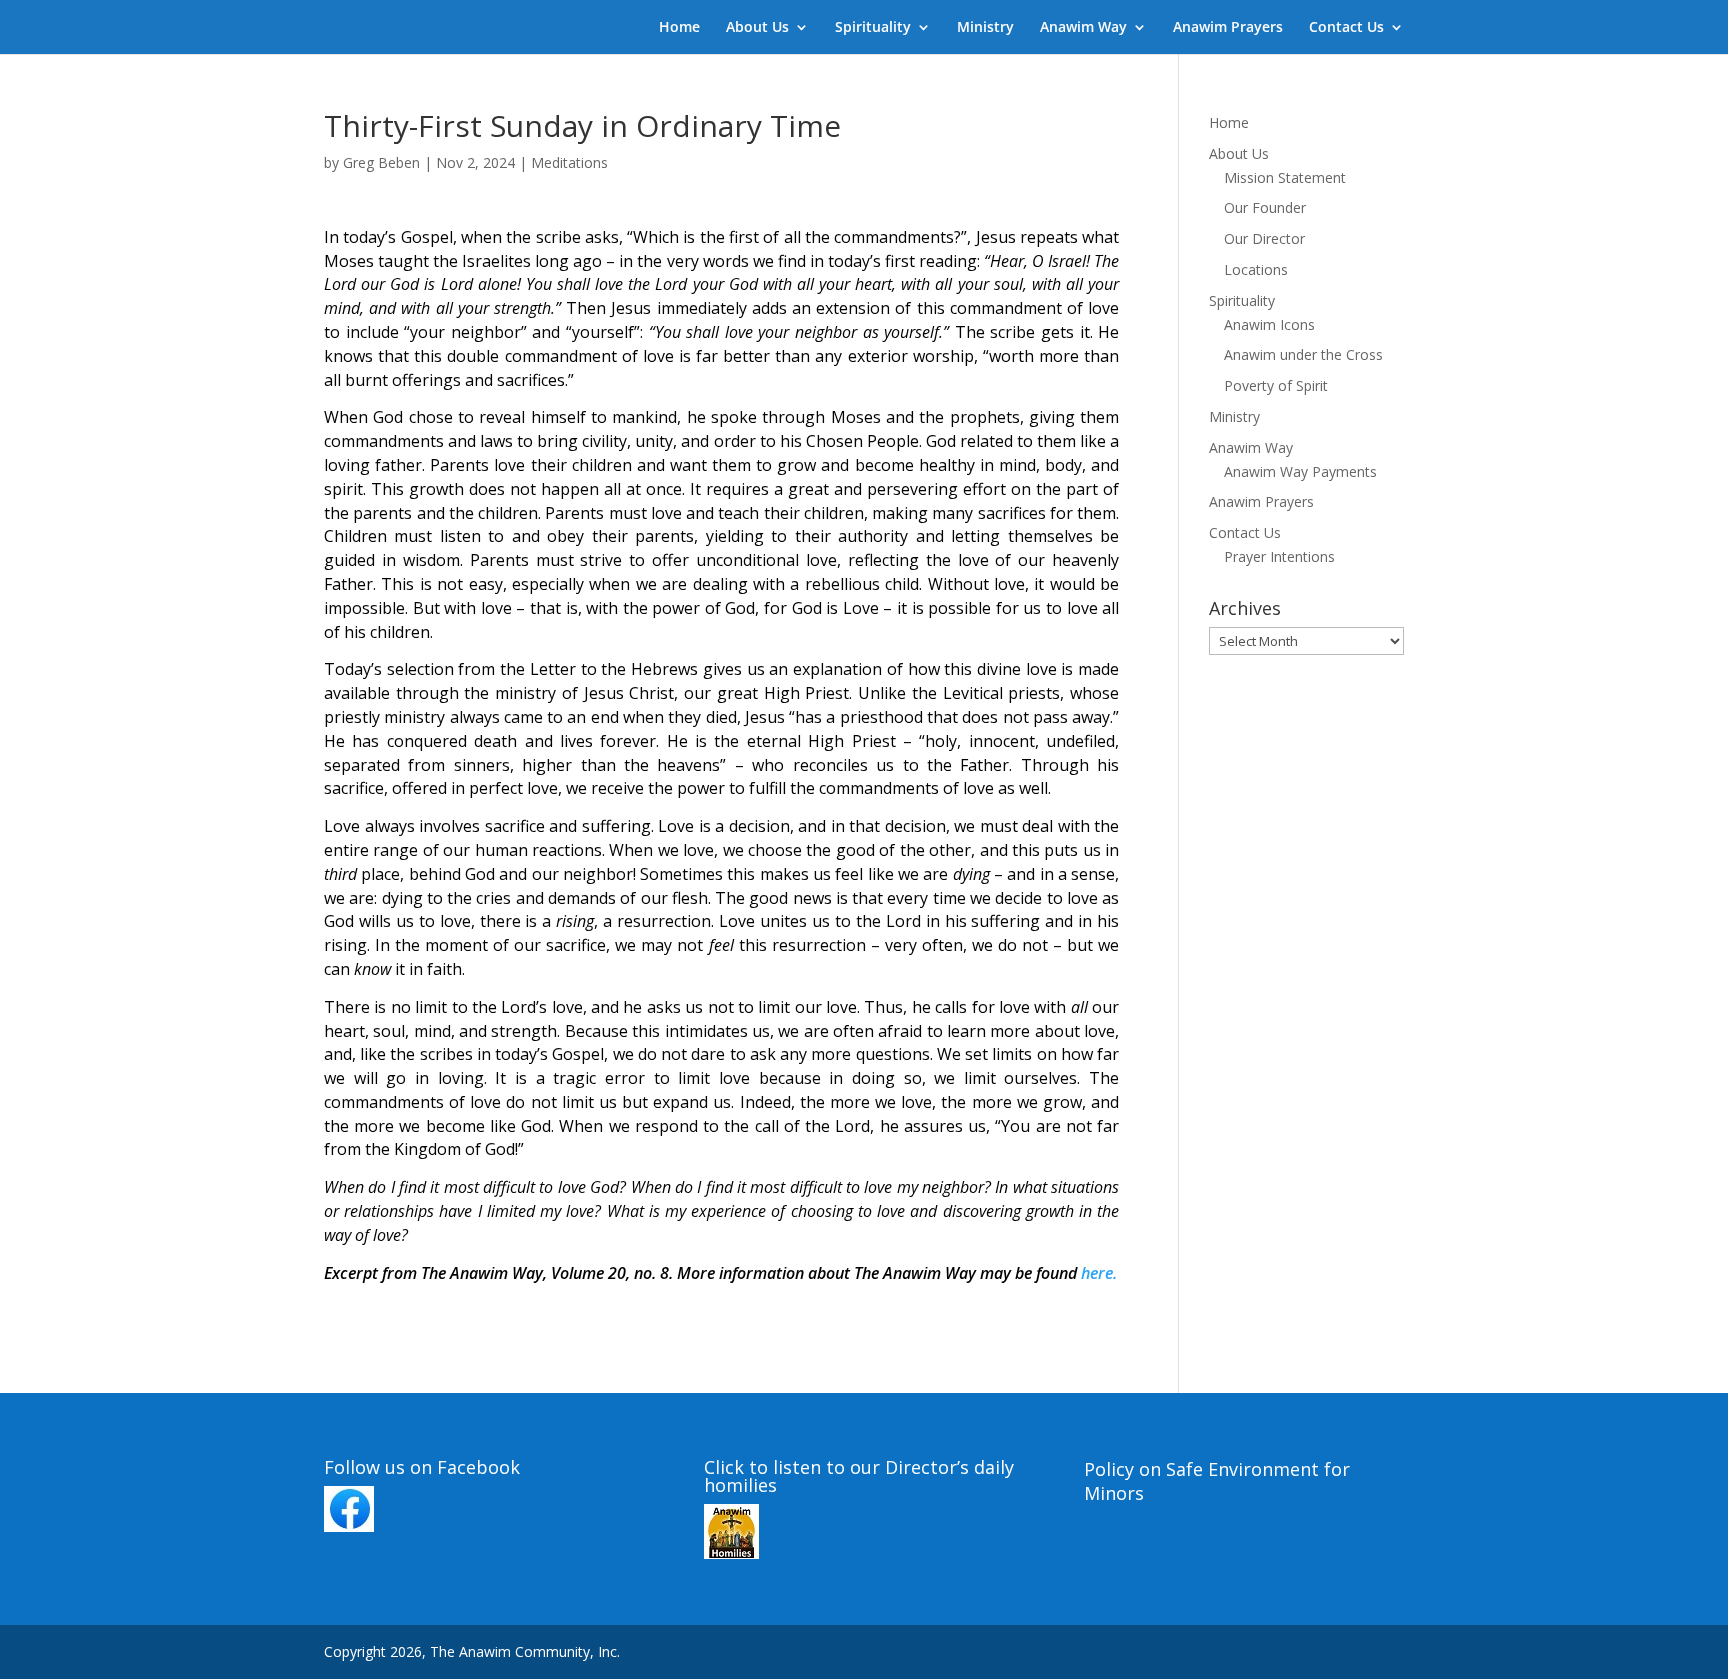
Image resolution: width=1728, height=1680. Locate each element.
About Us (757, 28)
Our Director (1264, 238)
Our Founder (1265, 207)
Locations (1256, 269)
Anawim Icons (1269, 324)
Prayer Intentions (1279, 556)
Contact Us (1346, 28)
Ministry (985, 28)
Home (679, 28)
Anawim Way (1083, 28)
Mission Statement (1285, 177)
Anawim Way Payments (1300, 471)
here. (1099, 1273)
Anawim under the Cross (1303, 354)
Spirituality (873, 28)
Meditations (569, 162)
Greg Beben (381, 162)
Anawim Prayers (1228, 28)
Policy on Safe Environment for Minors (1217, 1481)
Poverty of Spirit (1276, 385)
